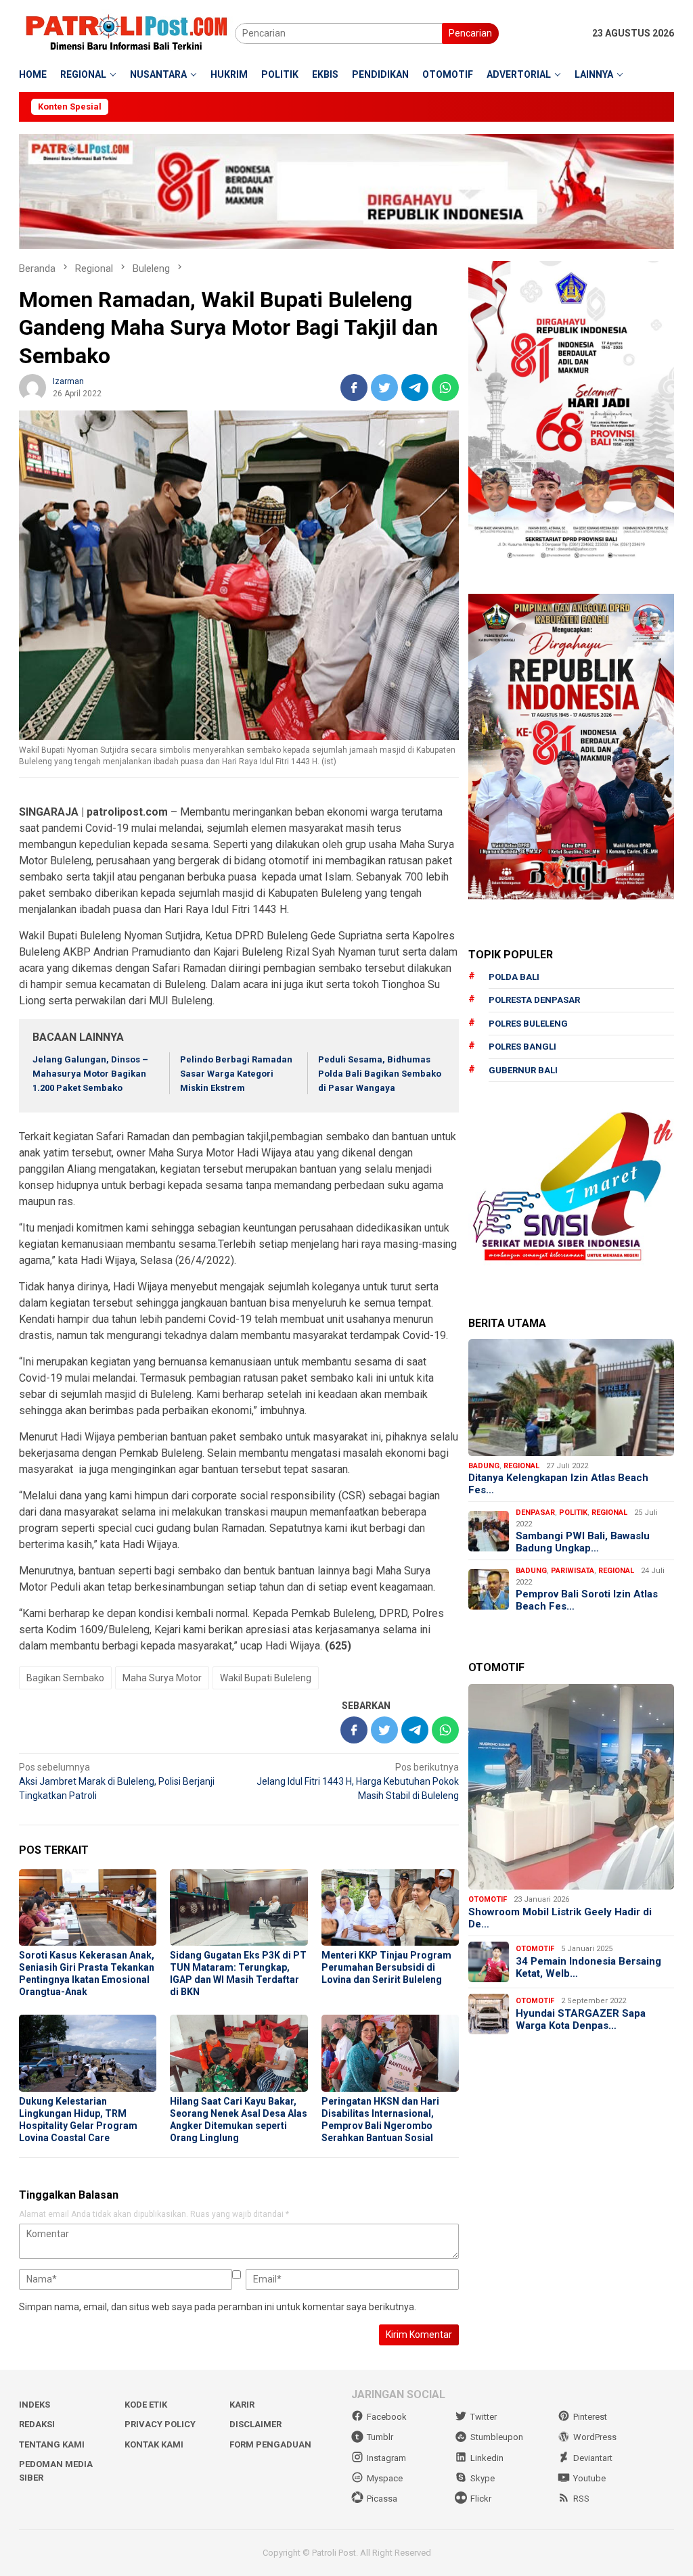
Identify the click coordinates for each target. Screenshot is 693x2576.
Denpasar (535, 1513)
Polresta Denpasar (534, 1000)
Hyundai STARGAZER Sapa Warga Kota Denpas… (581, 2019)
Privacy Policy (160, 2424)
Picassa (382, 2499)
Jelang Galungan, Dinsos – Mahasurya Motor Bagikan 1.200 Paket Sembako (90, 1074)
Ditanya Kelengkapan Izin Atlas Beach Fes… (558, 1484)
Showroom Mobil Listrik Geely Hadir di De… (560, 1918)
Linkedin (487, 2458)
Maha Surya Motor (162, 1678)
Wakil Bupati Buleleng (266, 1678)
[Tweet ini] (384, 388)
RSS (581, 2499)
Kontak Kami (154, 2444)
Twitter (484, 2417)
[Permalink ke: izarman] (32, 386)
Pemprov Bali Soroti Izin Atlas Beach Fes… (587, 1600)
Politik (573, 1513)
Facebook (387, 2417)
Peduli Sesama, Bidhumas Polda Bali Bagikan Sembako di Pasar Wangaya (380, 1074)
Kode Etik (146, 2405)
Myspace (385, 2478)
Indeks (35, 2405)
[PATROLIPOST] (127, 32)
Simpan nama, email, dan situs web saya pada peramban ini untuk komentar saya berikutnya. (218, 2307)
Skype (483, 2478)
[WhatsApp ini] (445, 388)
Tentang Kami (52, 2444)
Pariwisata (573, 1571)
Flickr (481, 2499)
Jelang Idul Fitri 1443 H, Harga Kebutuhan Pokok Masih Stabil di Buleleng (358, 1781)
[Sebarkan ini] (354, 388)
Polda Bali (514, 977)
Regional (521, 1466)
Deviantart (593, 2458)
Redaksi (37, 2424)
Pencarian (470, 33)
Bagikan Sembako (65, 1678)
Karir (242, 2405)
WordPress (595, 2437)
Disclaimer (255, 2424)
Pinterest (590, 2417)
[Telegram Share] (415, 388)
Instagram (386, 2458)
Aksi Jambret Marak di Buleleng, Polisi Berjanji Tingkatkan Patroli (117, 1781)
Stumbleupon (497, 2437)
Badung (484, 1466)
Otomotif (488, 1899)
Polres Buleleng (528, 1024)
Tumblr (380, 2437)
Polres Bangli (522, 1047)
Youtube (589, 2478)
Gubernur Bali (523, 1070)
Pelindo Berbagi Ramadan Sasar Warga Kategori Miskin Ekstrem (236, 1074)
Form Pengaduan (270, 2444)
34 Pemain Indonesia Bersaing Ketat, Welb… (588, 1967)
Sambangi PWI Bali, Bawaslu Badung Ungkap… (583, 1542)
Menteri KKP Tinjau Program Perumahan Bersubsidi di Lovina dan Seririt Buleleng (386, 1967)
